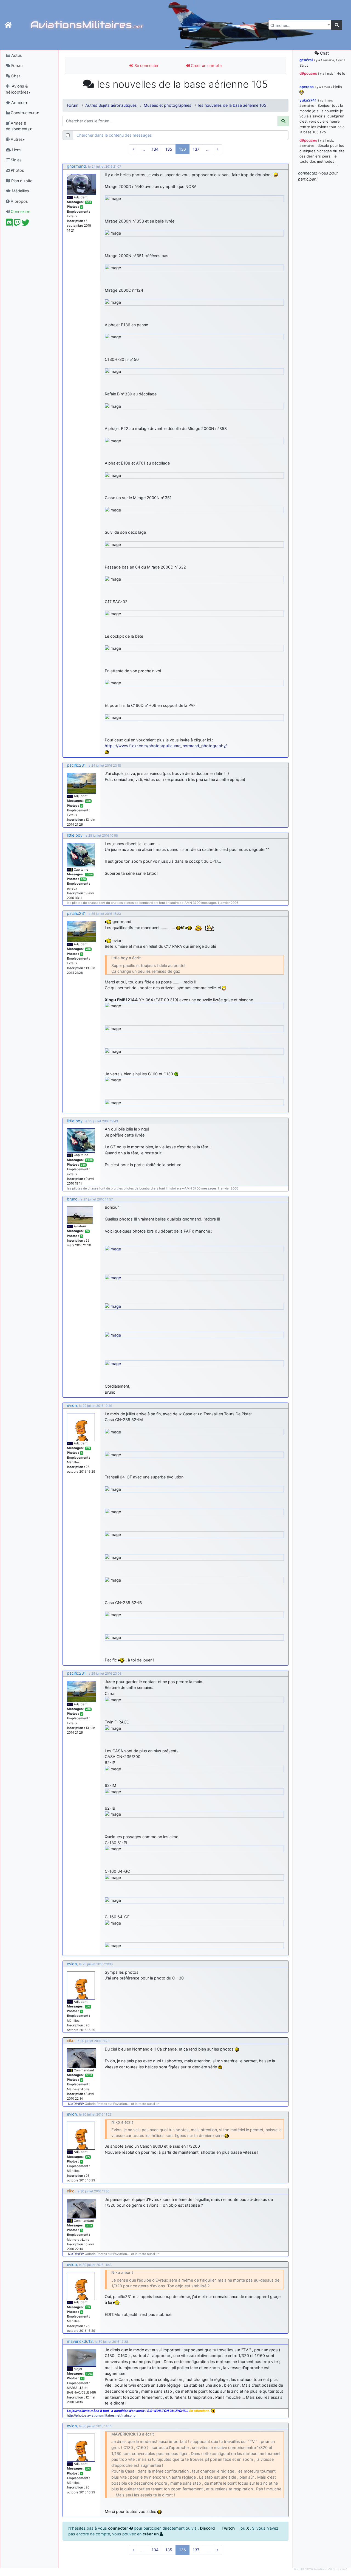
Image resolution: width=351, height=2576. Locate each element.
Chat (15, 76)
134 (155, 149)
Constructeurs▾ (24, 113)
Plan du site (21, 181)
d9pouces (308, 73)
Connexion (20, 211)
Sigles (16, 160)
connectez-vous (313, 173)
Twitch (229, 2528)
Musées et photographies (168, 105)
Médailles (20, 191)
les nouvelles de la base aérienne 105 (232, 105)
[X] (26, 224)
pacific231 (76, 765)
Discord (208, 2528)
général (306, 60)
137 (196, 149)
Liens (16, 150)
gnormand (76, 166)
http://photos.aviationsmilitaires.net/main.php (101, 2415)
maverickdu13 (80, 2341)
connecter (118, 2528)
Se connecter (146, 65)
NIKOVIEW (76, 2104)
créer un (151, 2534)
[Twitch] (17, 224)
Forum (16, 65)
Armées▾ (19, 102)
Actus (16, 55)
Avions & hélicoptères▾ (18, 89)
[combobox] (300, 25)
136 (182, 149)
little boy (75, 835)
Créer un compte (206, 65)
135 (169, 149)
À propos (19, 201)
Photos (17, 170)
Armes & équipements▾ (19, 126)
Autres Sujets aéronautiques (111, 105)
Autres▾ (17, 139)
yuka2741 (308, 100)
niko (71, 2041)
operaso (307, 87)
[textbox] (298, 26)
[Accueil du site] (8, 25)
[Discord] (9, 224)
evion (72, 1405)
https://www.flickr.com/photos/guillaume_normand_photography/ (166, 746)
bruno (72, 1199)
